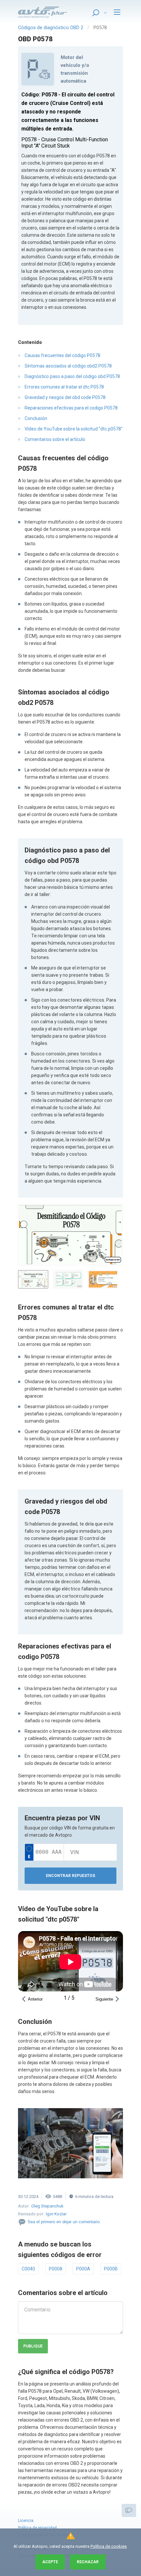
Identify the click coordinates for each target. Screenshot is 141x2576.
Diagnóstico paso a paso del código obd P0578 (72, 376)
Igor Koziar (56, 2214)
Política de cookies (109, 2546)
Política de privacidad (37, 2528)
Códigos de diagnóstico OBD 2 (51, 28)
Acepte (50, 2562)
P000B (111, 2269)
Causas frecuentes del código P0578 (62, 355)
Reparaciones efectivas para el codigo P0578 (71, 408)
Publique (33, 2346)
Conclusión (36, 418)
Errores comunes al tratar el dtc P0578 (64, 387)
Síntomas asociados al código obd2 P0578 (68, 366)
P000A (83, 2269)
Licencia (26, 2521)
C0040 (28, 2269)
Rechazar (88, 2562)
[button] (70, 1235)
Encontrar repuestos (70, 1876)
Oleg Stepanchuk (47, 2206)
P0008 (56, 2269)
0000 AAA (49, 1852)
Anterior (35, 1999)
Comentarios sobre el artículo (55, 439)
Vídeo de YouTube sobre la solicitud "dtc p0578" (74, 429)
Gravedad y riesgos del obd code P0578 (65, 397)
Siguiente (104, 1999)
